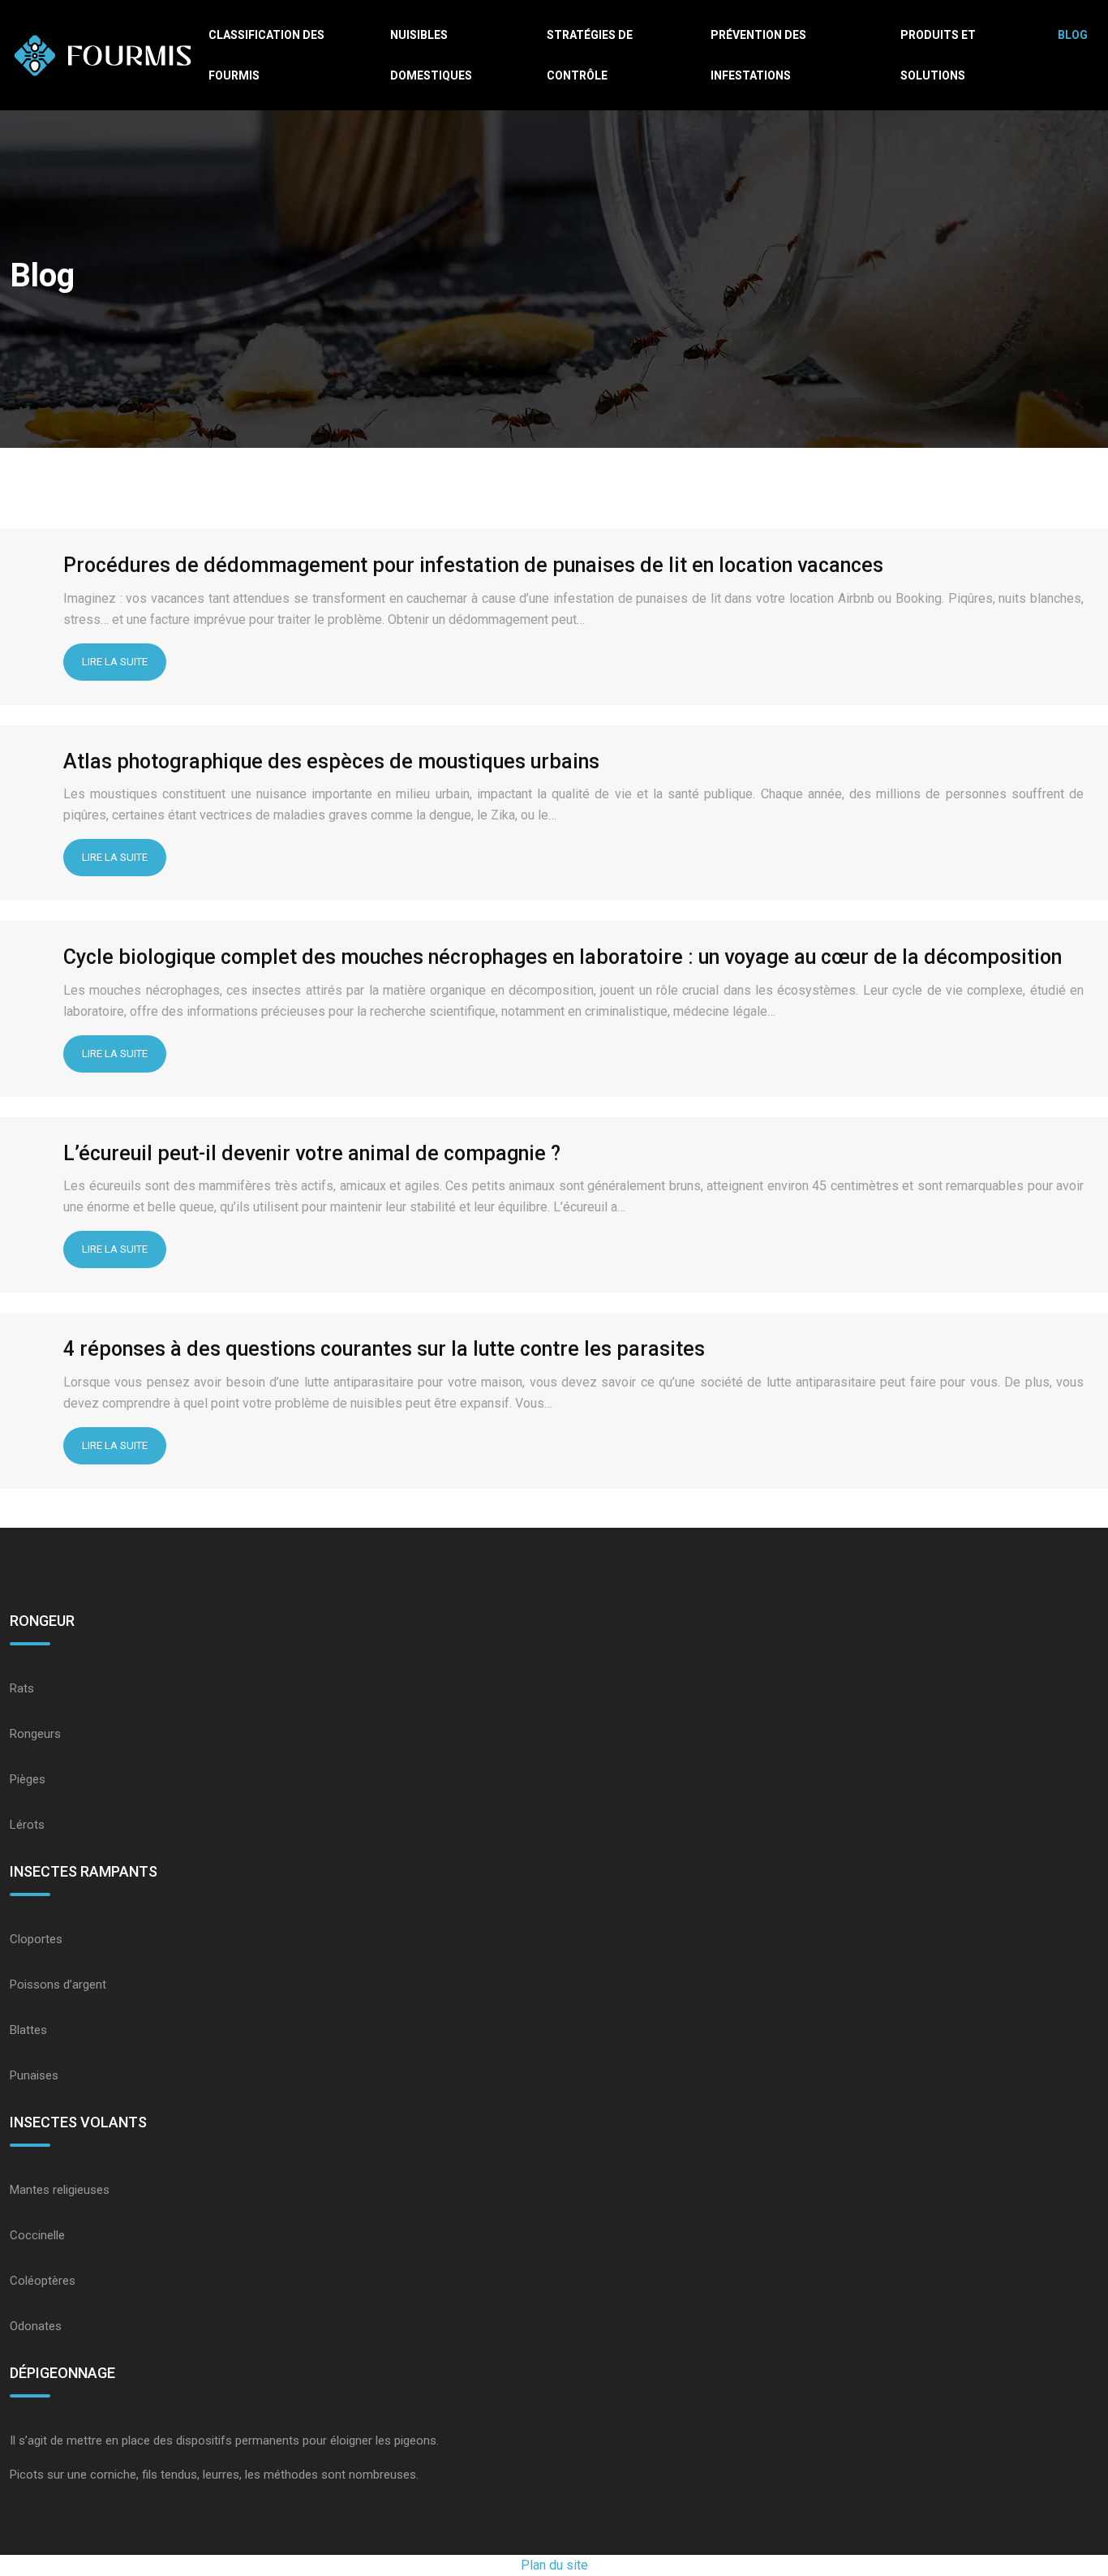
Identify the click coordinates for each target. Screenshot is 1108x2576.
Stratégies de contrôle (590, 55)
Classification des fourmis (266, 55)
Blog (1073, 35)
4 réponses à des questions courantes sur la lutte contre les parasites (384, 1349)
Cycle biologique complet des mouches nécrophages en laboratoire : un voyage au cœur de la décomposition (563, 957)
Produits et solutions (938, 55)
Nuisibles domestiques (431, 55)
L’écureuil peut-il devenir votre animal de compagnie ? (312, 1153)
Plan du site (554, 2565)
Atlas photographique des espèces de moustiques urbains (331, 761)
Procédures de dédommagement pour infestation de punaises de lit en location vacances (473, 565)
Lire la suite (115, 662)
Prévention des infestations (758, 55)
